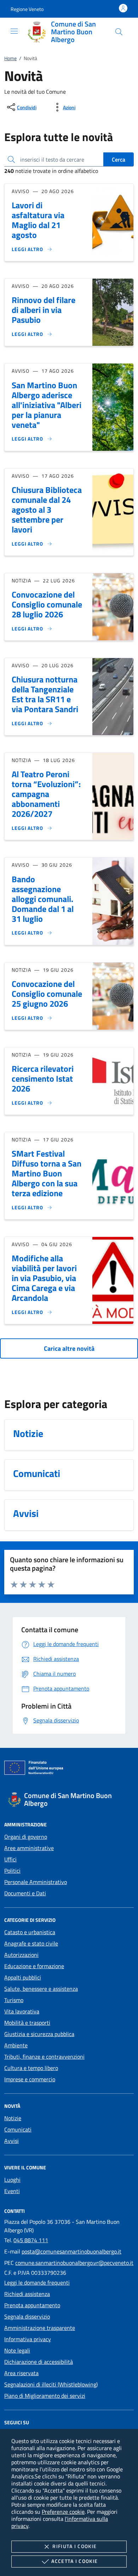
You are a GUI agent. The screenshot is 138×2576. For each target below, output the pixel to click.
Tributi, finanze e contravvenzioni (44, 2057)
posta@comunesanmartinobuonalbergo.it (71, 2251)
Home (10, 58)
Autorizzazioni (21, 1955)
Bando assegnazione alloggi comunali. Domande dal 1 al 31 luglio (43, 899)
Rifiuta (74, 2546)
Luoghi (12, 2180)
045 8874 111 (31, 2240)
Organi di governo (26, 1837)
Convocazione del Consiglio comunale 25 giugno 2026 (47, 994)
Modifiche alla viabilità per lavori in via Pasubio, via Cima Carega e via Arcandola (44, 1278)
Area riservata (21, 2373)
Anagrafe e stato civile (31, 1943)
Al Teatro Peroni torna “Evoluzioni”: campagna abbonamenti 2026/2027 (46, 794)
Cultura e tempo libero (31, 2068)
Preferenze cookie (63, 2512)
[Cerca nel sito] (119, 32)
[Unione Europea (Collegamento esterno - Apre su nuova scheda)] (69, 1769)
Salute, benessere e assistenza (41, 1989)
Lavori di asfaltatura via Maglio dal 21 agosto (38, 220)
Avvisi (11, 2141)
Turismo (14, 2000)
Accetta (74, 2561)
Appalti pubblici (23, 1977)
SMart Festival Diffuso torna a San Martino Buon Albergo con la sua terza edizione (47, 1173)
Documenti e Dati (25, 1893)
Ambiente (16, 2045)
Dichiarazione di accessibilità (39, 2362)
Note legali (17, 2350)
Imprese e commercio (30, 2079)
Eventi (12, 2191)
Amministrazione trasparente (40, 2328)
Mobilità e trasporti (27, 2023)
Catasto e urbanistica (30, 1932)
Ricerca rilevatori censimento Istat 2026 (43, 1078)
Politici (12, 1871)
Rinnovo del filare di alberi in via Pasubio (44, 310)
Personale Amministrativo (36, 1882)
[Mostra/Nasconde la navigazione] (14, 31)
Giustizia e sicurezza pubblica (39, 2034)
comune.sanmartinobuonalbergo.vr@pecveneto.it (74, 2263)
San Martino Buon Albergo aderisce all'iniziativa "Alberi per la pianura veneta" (47, 405)
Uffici (10, 1859)
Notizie (13, 2118)
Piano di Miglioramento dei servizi (45, 2396)
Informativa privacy (28, 2339)
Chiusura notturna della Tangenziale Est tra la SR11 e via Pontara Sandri (45, 694)
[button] (27, 9)
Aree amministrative (29, 1848)
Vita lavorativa (22, 2011)
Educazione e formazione (34, 1966)
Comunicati (18, 2129)
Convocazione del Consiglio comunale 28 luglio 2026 (47, 604)
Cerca (119, 159)
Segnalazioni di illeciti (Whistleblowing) (51, 2384)
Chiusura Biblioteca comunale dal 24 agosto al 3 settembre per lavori (47, 510)
